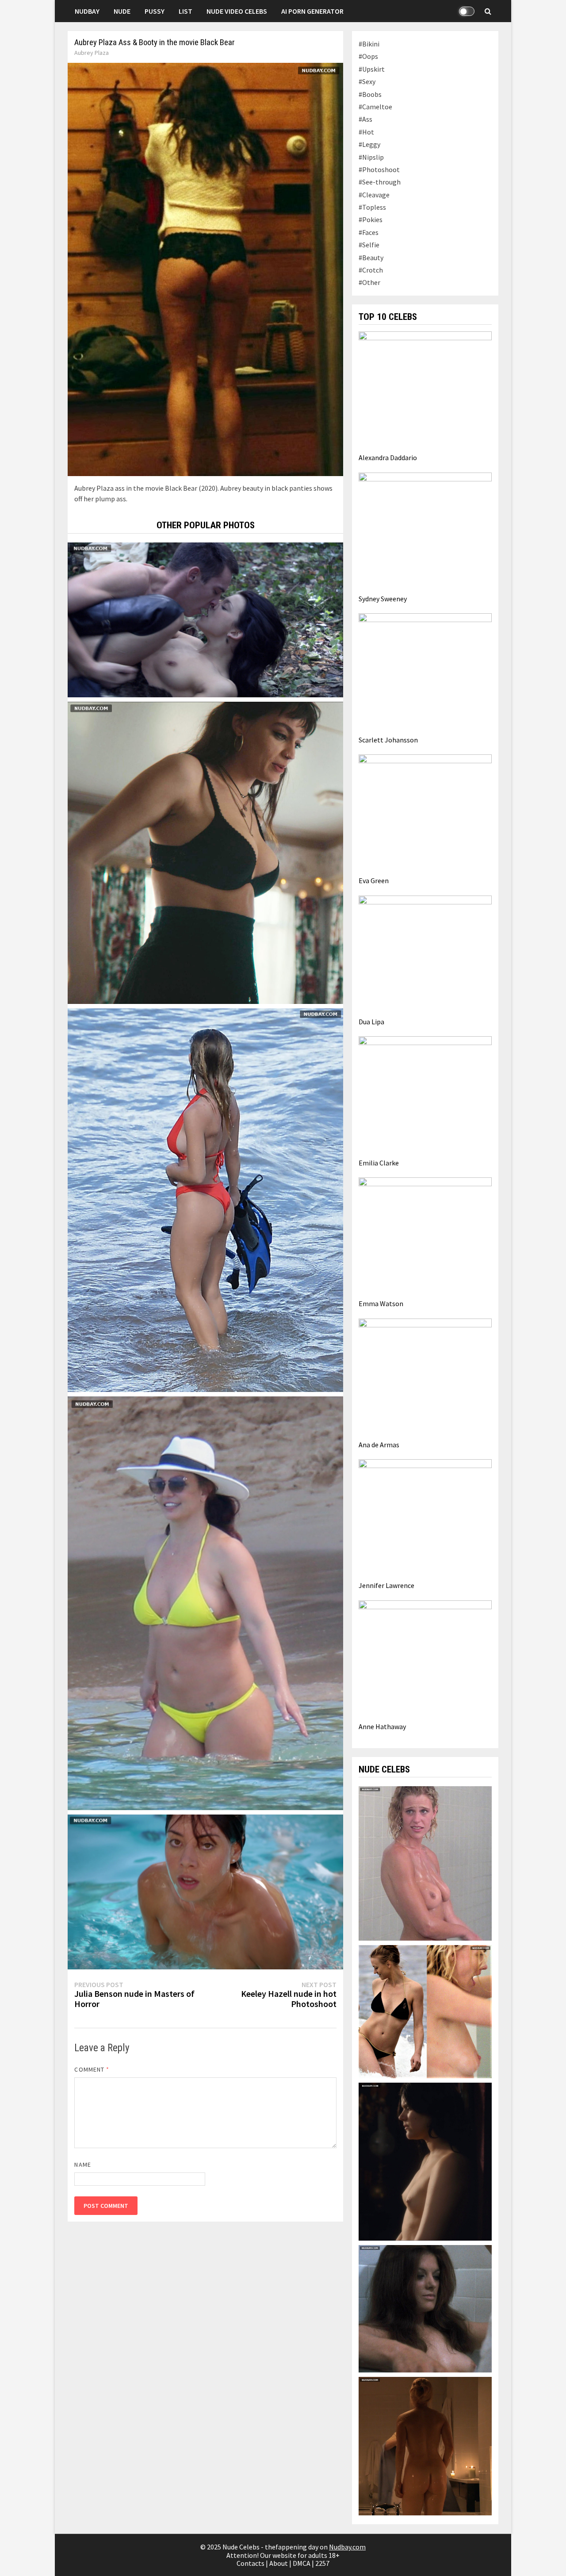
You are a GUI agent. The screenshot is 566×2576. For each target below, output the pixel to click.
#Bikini (369, 44)
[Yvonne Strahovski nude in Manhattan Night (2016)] (425, 2011)
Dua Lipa (371, 1022)
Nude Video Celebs (237, 11)
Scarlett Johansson (388, 740)
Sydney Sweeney (383, 599)
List (185, 11)
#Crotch (371, 270)
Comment (92, 2069)
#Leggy (369, 144)
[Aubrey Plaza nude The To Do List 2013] (205, 1891)
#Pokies (371, 219)
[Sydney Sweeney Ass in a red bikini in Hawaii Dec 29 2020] (205, 1199)
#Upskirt (372, 69)
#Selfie (369, 245)
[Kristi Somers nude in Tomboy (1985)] (425, 1862)
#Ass (365, 119)
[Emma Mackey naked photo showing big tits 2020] (205, 852)
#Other (369, 282)
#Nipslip (371, 157)
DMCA (302, 2563)
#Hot (366, 132)
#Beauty (371, 258)
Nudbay (87, 11)
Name (82, 2165)
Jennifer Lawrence (386, 1585)
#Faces (369, 232)
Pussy (155, 11)
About (279, 2563)
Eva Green (374, 880)
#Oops (368, 56)
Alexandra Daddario (388, 458)
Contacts (250, 2563)
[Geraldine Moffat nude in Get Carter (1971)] (425, 2308)
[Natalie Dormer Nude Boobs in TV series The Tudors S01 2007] (205, 619)
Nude (122, 11)
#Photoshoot (379, 169)
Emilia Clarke (379, 1163)
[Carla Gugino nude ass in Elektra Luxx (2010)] (425, 2445)
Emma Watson (381, 1303)
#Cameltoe (375, 107)
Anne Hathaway (382, 1726)
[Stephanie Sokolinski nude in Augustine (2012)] (425, 2161)
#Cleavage (374, 195)
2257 (322, 2563)
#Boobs (370, 94)
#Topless (372, 207)
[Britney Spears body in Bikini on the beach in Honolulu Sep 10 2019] (205, 1602)
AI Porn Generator (312, 11)
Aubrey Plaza (92, 53)
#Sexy (367, 81)
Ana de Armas (379, 1445)
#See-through (380, 182)
